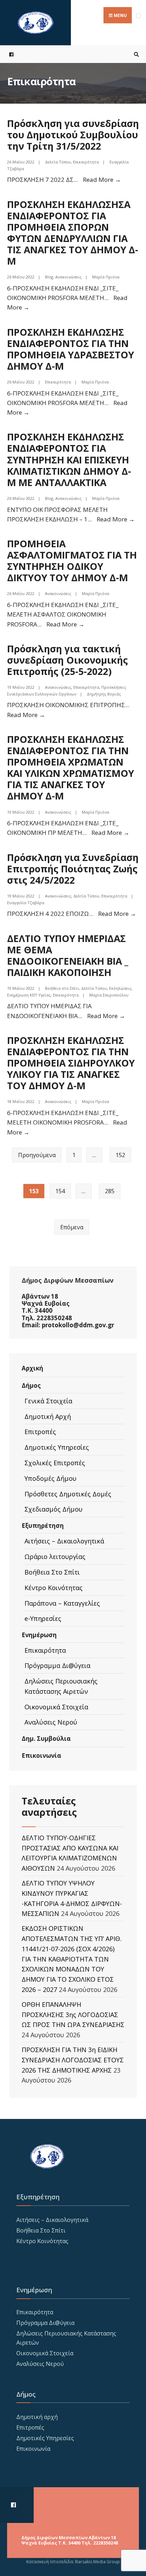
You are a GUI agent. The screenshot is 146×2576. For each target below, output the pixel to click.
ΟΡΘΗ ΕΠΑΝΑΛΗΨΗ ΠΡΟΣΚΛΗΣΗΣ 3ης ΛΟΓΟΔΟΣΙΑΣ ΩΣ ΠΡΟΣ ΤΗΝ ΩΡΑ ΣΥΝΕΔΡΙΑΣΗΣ (73, 2015)
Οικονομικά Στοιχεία (56, 1707)
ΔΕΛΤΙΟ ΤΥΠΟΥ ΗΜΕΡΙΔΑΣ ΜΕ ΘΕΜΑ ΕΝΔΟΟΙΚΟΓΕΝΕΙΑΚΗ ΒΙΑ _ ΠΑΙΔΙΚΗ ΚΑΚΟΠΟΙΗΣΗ (68, 955)
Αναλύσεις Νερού (51, 1722)
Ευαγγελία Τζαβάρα (26, 903)
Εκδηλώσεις (120, 988)
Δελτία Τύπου (58, 162)
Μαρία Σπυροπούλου (109, 995)
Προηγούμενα (37, 1155)
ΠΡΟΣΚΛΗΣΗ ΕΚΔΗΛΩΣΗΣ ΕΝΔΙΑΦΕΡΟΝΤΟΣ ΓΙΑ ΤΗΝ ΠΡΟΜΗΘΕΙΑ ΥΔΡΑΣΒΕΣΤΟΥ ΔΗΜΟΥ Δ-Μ (71, 349)
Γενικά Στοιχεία (48, 1401)
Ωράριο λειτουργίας (55, 1556)
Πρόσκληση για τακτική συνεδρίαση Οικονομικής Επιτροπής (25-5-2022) (68, 660)
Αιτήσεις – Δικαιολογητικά (64, 1541)
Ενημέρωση (39, 1635)
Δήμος (31, 1385)
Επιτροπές (40, 1432)
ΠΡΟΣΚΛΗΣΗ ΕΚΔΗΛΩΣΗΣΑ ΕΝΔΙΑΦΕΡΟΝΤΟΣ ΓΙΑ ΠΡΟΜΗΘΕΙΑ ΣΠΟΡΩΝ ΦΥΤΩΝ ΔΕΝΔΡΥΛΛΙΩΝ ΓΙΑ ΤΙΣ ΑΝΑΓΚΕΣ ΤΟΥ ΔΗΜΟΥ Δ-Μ (73, 233)
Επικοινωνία (41, 1755)
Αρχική (32, 1368)
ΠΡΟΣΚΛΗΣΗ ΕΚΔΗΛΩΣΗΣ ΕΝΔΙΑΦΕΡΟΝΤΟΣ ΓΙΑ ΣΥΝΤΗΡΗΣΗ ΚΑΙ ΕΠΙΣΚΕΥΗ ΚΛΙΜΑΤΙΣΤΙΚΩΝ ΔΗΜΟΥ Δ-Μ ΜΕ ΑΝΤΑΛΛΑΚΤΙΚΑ (69, 460)
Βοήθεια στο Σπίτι (62, 988)
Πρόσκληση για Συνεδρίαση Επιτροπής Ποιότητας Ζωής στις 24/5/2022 (73, 869)
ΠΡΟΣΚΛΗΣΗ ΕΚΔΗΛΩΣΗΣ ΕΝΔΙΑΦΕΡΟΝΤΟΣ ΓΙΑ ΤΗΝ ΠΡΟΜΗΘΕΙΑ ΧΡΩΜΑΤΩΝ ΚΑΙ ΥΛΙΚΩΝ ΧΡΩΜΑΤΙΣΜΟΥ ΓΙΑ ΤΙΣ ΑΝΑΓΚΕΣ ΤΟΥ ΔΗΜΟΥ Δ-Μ (71, 768)
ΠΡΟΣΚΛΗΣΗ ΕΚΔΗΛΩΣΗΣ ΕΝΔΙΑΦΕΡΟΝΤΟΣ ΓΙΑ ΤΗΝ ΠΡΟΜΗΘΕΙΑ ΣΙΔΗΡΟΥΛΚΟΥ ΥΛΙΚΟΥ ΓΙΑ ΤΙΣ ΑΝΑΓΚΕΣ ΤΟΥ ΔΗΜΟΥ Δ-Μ (71, 1063)
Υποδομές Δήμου (50, 1478)
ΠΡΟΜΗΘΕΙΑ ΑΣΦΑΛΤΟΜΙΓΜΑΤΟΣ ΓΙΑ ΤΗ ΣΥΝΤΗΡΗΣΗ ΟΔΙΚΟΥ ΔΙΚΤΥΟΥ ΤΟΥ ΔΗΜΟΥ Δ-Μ (72, 561)
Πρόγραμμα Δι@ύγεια (57, 1665)
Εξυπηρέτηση (43, 1526)
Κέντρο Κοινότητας (54, 1588)
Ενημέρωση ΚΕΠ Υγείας (29, 995)
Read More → (102, 180)
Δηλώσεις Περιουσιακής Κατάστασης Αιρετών (61, 1686)
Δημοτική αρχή (37, 2417)
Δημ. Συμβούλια (46, 1738)
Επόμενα (72, 1227)
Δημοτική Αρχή (48, 1416)
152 (120, 1155)
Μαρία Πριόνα (106, 277)
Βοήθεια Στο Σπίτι (52, 1572)
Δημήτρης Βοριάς (104, 694)
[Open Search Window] (135, 54)
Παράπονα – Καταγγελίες (62, 1603)
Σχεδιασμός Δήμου (54, 1509)
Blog (49, 277)
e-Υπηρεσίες (43, 1618)
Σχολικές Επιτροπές (55, 1463)
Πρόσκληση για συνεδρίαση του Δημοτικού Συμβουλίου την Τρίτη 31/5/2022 (73, 135)
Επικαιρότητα (86, 162)
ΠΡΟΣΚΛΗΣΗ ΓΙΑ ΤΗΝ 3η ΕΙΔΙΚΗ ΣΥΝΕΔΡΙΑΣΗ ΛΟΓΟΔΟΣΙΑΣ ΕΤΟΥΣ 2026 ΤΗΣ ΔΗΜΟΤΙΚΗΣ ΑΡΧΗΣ (73, 2060)
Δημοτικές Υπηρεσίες (57, 1447)
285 (110, 1191)
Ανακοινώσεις (68, 277)
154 (60, 1191)
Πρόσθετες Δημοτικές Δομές (68, 1494)
